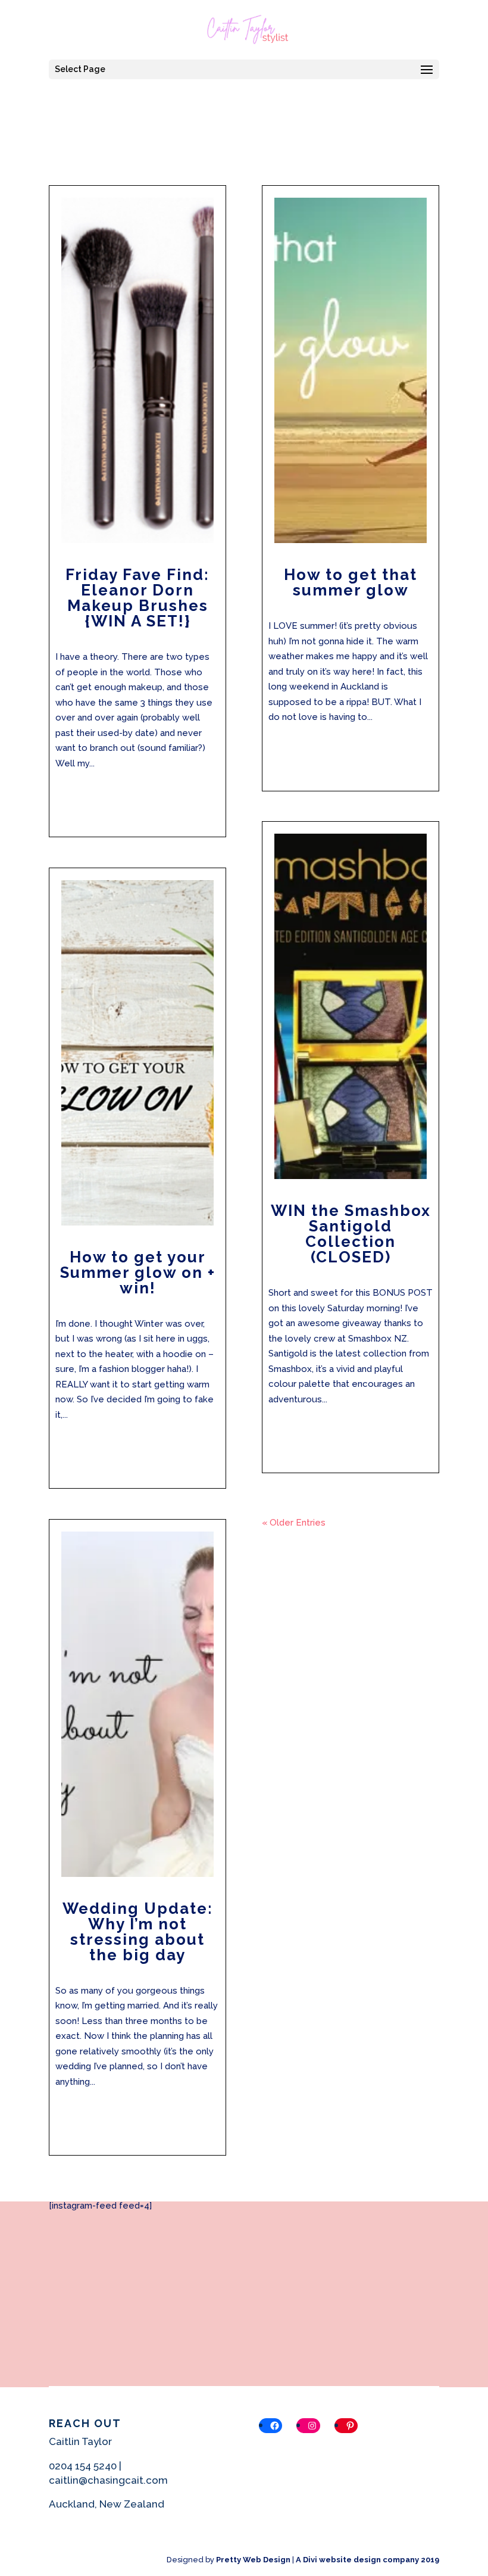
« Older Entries (294, 1523)
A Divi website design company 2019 (367, 2560)
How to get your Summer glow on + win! (138, 1273)
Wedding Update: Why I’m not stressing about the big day (138, 1932)
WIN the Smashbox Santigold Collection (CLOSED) (351, 1234)
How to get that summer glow (351, 582)
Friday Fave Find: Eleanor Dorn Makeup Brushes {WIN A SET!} (137, 598)
